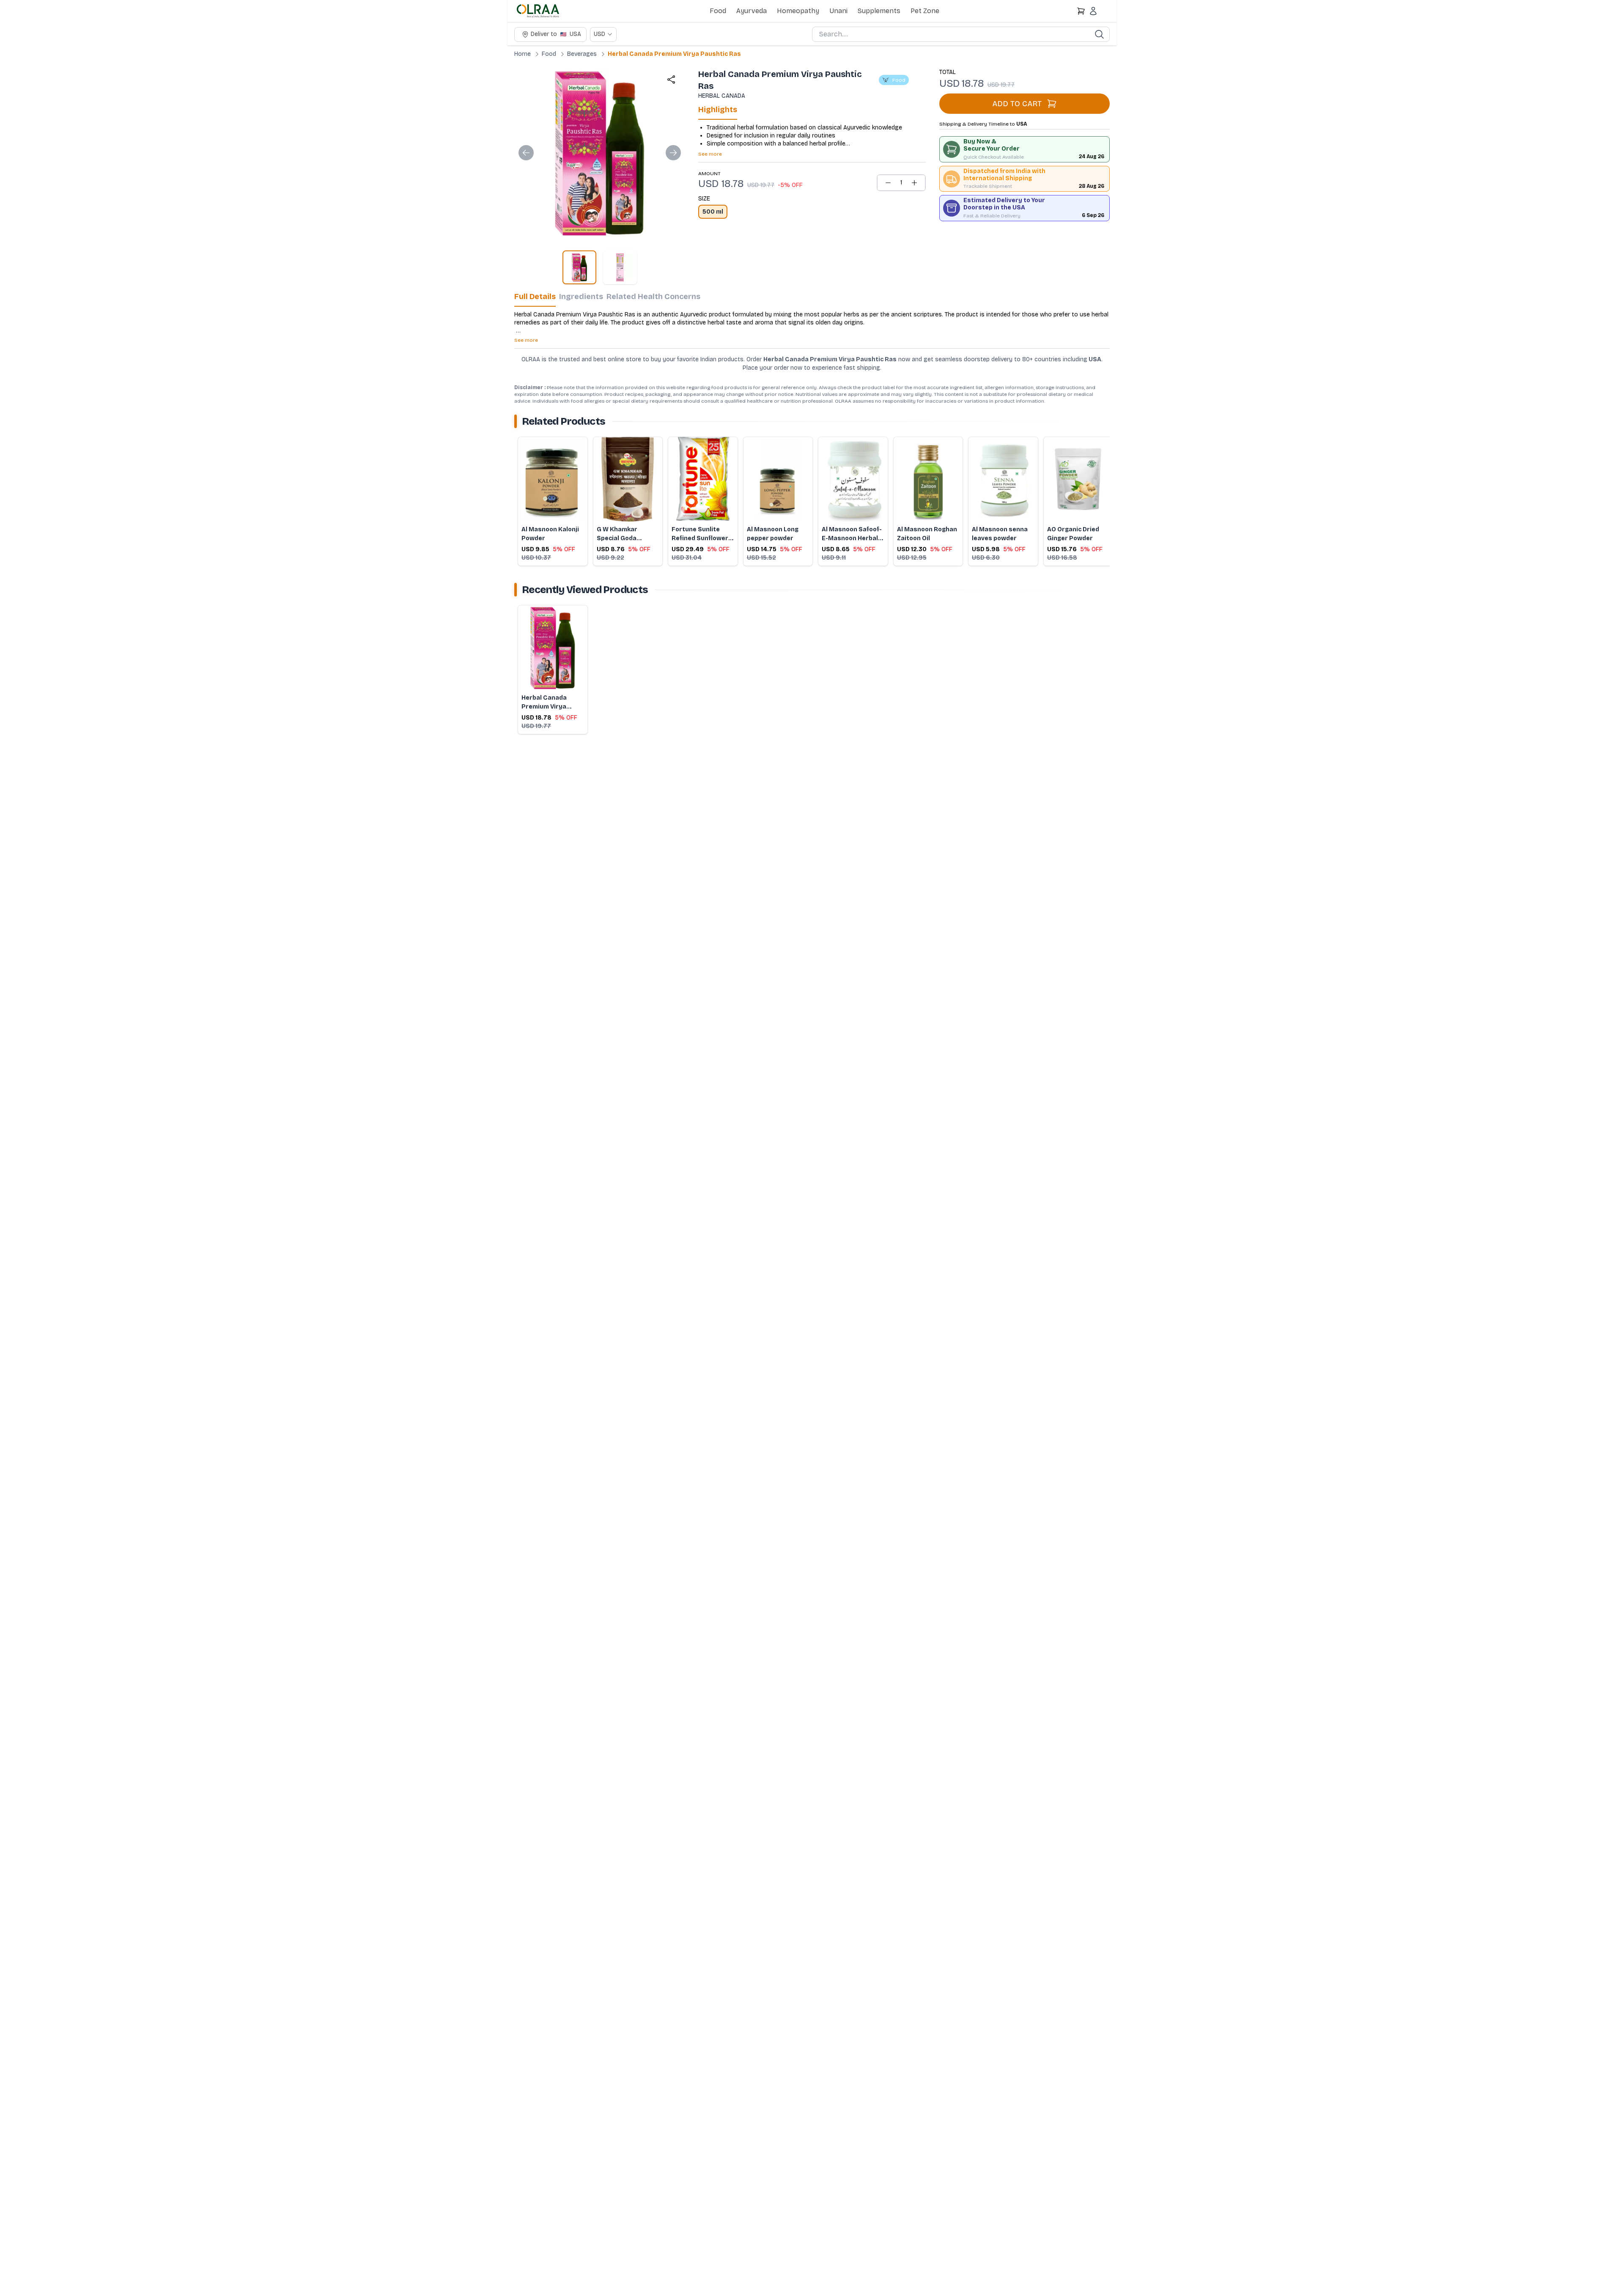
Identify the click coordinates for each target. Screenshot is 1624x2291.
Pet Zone (925, 11)
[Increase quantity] (914, 183)
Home (523, 54)
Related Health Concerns (653, 297)
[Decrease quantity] (888, 183)
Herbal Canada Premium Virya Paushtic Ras (674, 54)
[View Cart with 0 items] (1081, 11)
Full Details (535, 297)
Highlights (718, 110)
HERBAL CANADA (722, 96)
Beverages (582, 54)
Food (718, 11)
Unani (838, 11)
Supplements (879, 11)
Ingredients (581, 297)
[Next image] (673, 153)
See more (710, 154)
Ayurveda (752, 11)
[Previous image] (526, 153)
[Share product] (671, 80)
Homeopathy (798, 11)
